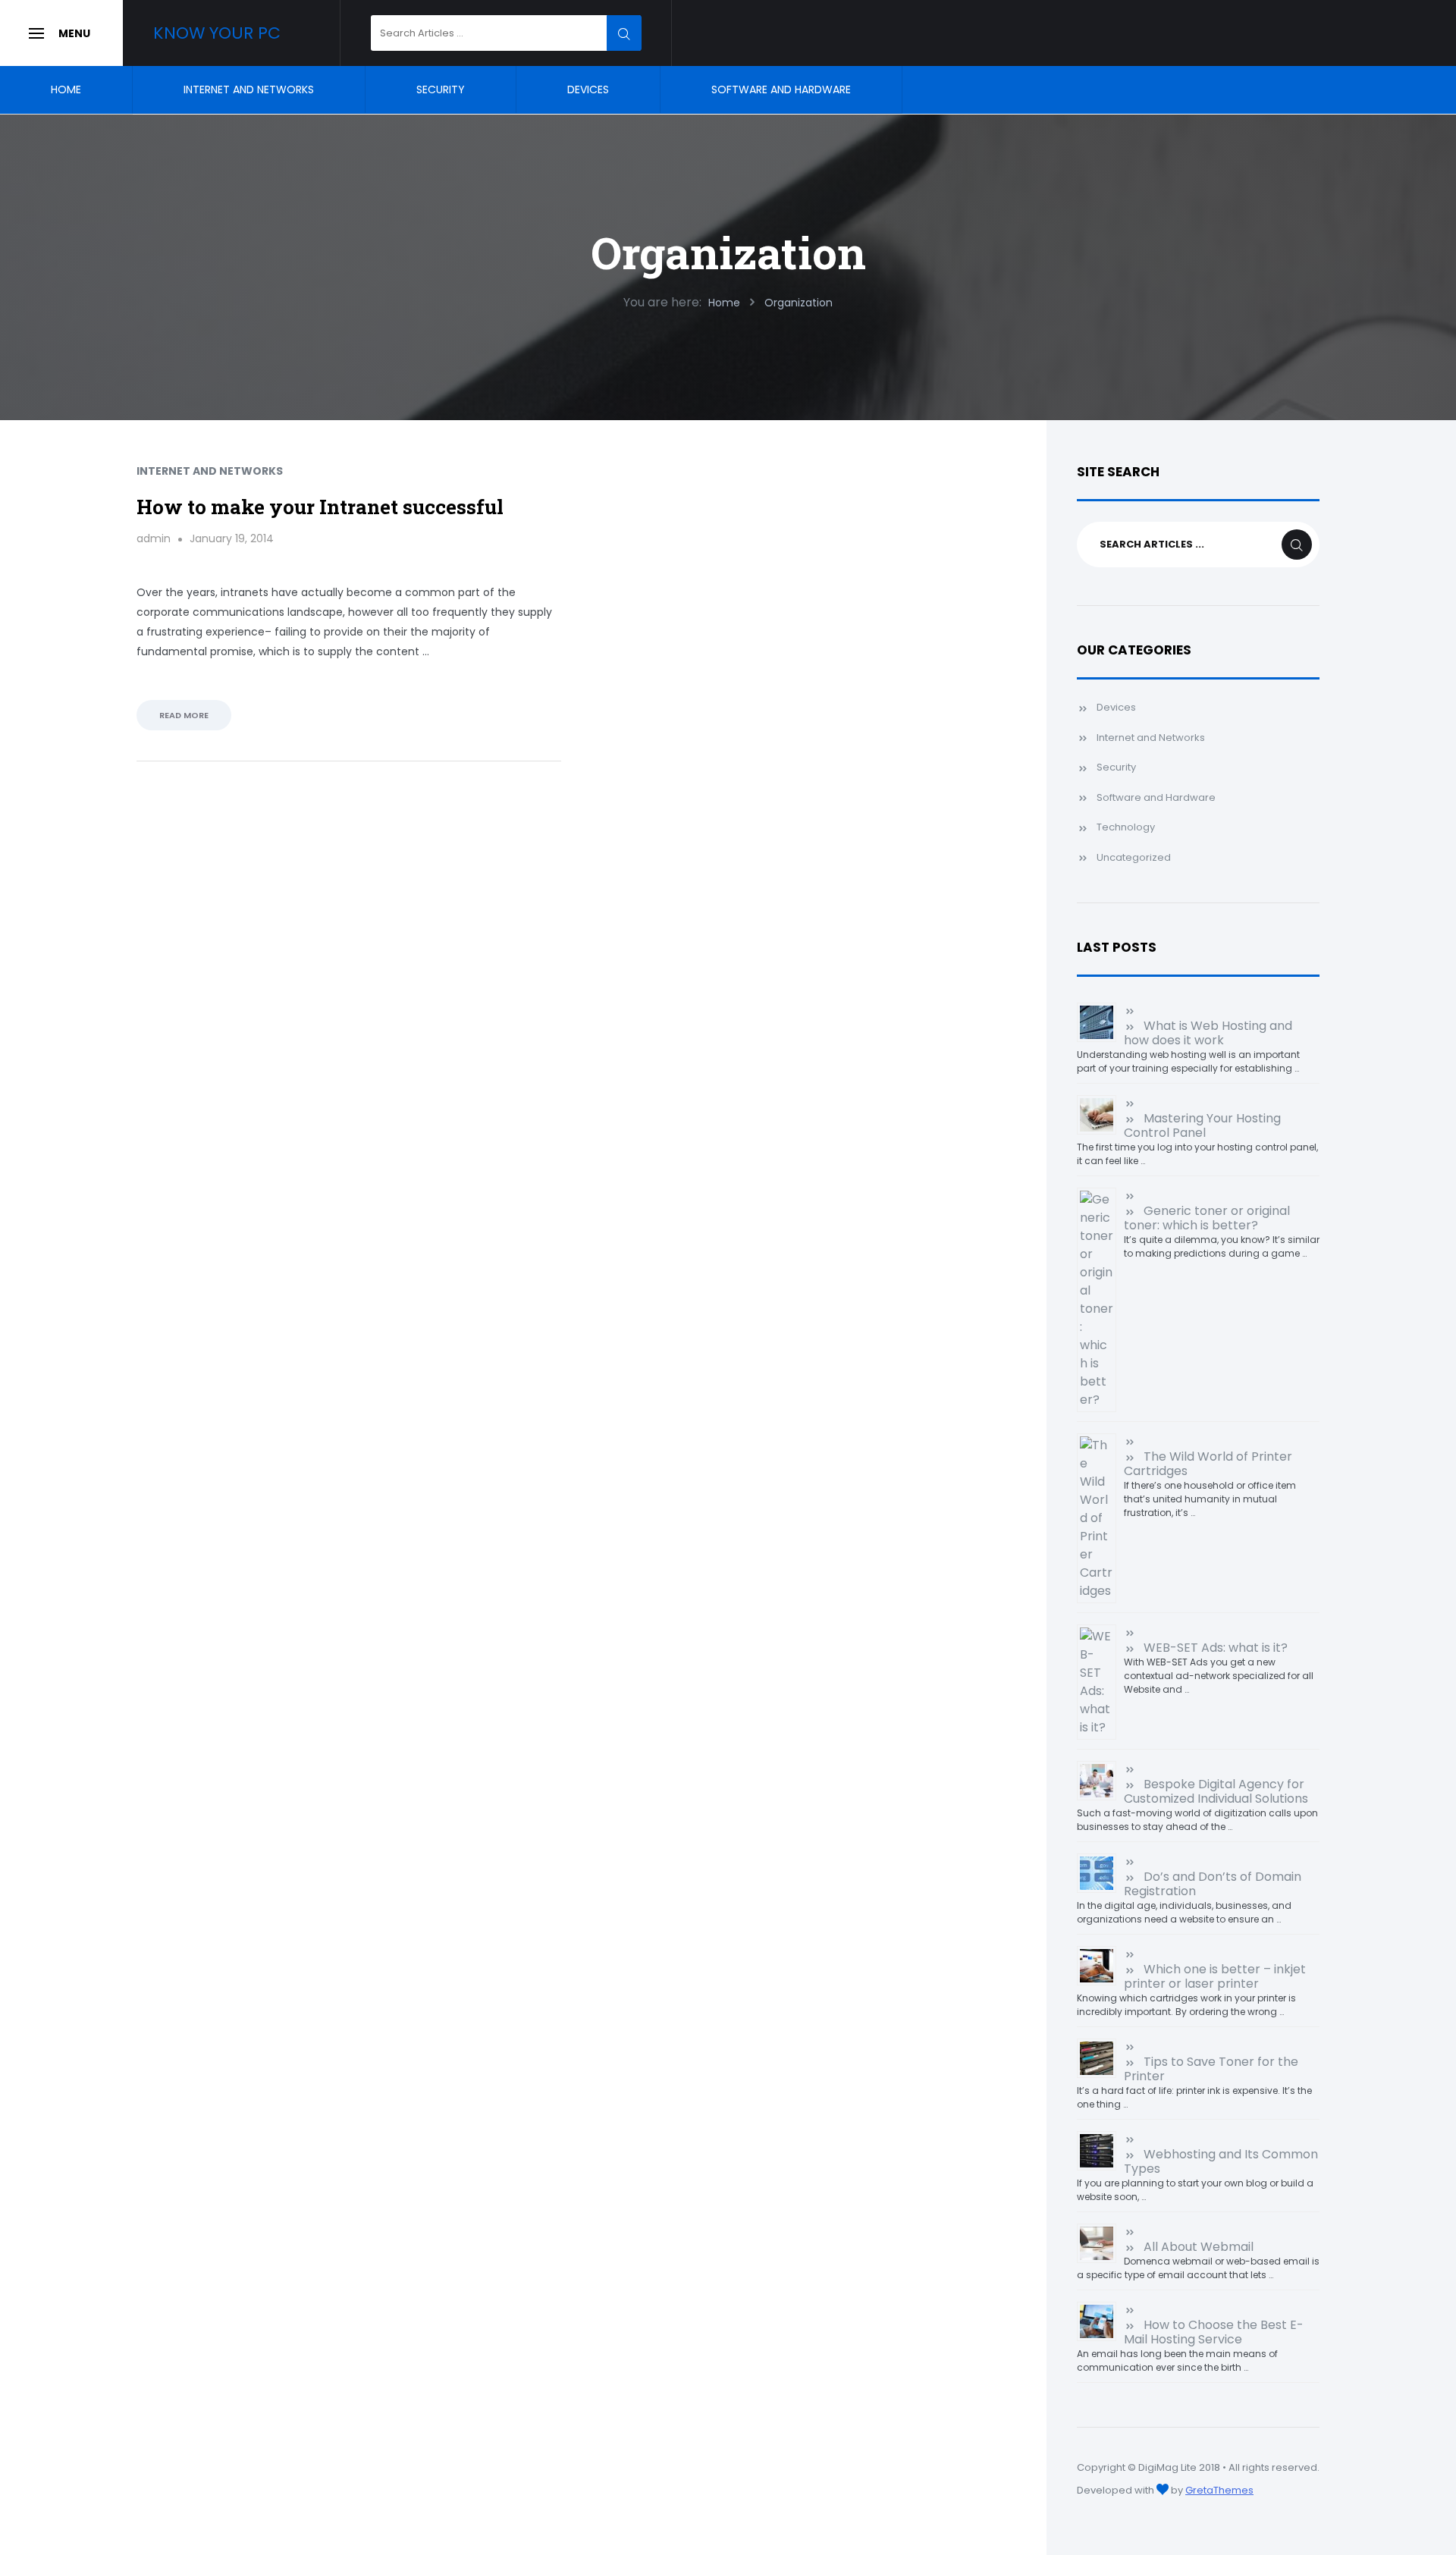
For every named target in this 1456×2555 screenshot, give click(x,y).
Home (66, 89)
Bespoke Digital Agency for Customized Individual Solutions (1216, 1791)
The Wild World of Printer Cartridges (1208, 1464)
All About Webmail (1199, 2247)
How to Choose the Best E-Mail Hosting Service (1214, 2332)
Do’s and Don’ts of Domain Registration (1213, 1884)
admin (154, 538)
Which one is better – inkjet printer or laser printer (1215, 1976)
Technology (1126, 827)
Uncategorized (1134, 857)
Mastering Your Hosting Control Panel (1202, 1125)
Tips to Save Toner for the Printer (1211, 2069)
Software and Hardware (781, 89)
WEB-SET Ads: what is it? (1216, 1648)
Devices (588, 89)
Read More (184, 715)
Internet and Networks (249, 89)
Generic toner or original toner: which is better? (1207, 1218)
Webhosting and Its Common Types (1221, 2161)
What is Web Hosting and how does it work (1208, 1033)
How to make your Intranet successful (320, 507)
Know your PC (217, 33)
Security (441, 89)
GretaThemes (1219, 2490)
